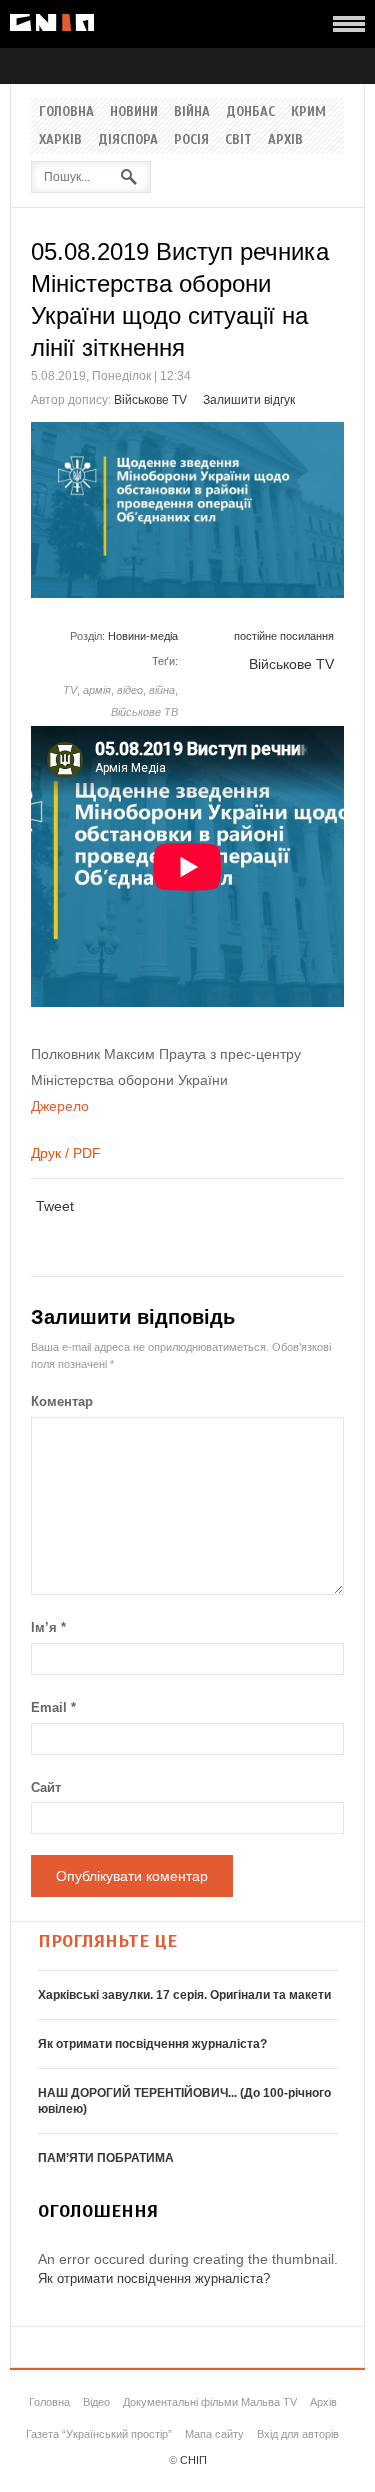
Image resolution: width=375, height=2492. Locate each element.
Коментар (62, 1401)
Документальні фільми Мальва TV (210, 2402)
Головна (66, 112)
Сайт (46, 1787)
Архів (285, 140)
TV (70, 690)
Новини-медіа (143, 636)
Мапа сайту (214, 2434)
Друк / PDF (66, 1153)
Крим (308, 112)
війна (162, 690)
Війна (192, 112)
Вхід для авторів (298, 2434)
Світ (238, 140)
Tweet (55, 1206)
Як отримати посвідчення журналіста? (152, 2044)
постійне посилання (284, 636)
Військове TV (150, 400)
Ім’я (48, 1627)
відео (130, 690)
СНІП (193, 2460)
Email (53, 1707)
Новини (134, 112)
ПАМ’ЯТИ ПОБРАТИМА (106, 2158)
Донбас (250, 112)
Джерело (60, 1106)
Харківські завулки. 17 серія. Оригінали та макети (184, 1995)
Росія (191, 140)
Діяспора (128, 140)
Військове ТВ (144, 712)
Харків (60, 140)
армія (97, 690)
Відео (96, 2402)
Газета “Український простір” (99, 2434)
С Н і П (52, 22)
